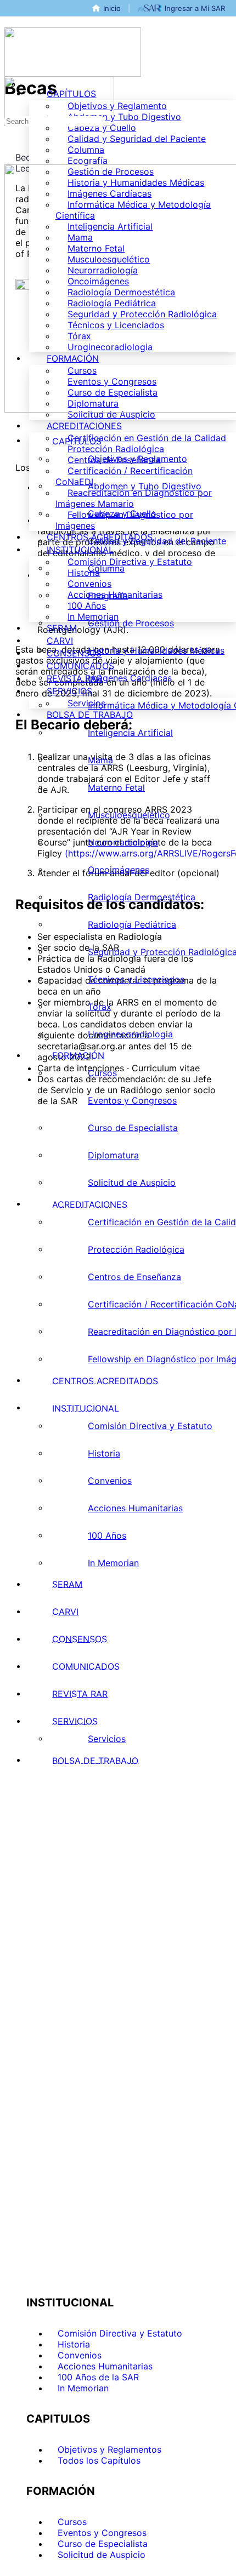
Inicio (112, 8)
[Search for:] (55, 121)
